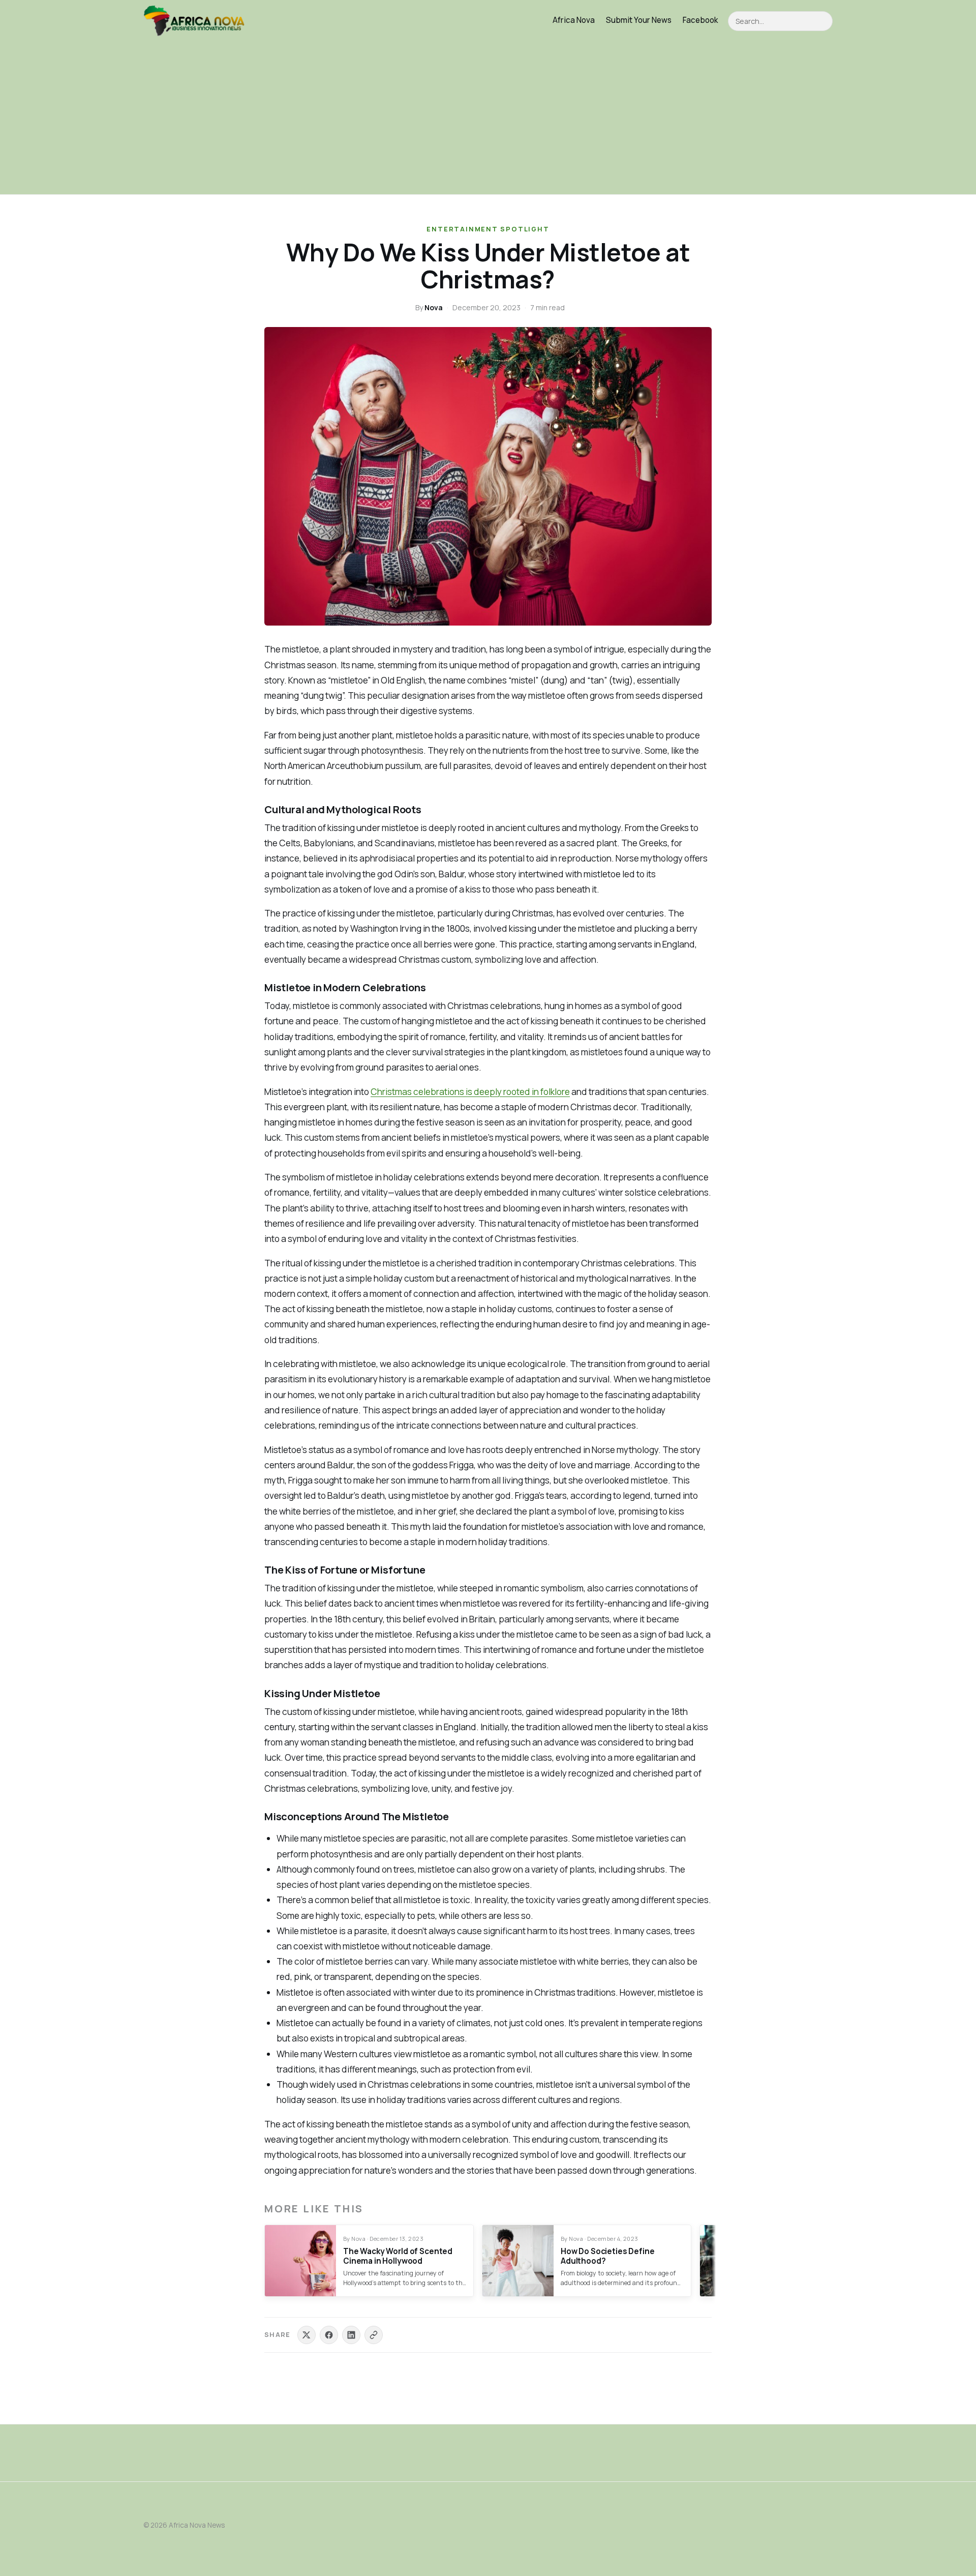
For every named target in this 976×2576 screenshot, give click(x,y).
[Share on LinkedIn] (351, 2335)
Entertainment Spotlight (488, 229)
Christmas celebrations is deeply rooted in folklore (470, 1092)
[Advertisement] (488, 118)
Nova (434, 307)
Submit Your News (639, 20)
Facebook (700, 20)
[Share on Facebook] (329, 2335)
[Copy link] (374, 2335)
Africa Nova (574, 20)
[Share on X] (307, 2335)
